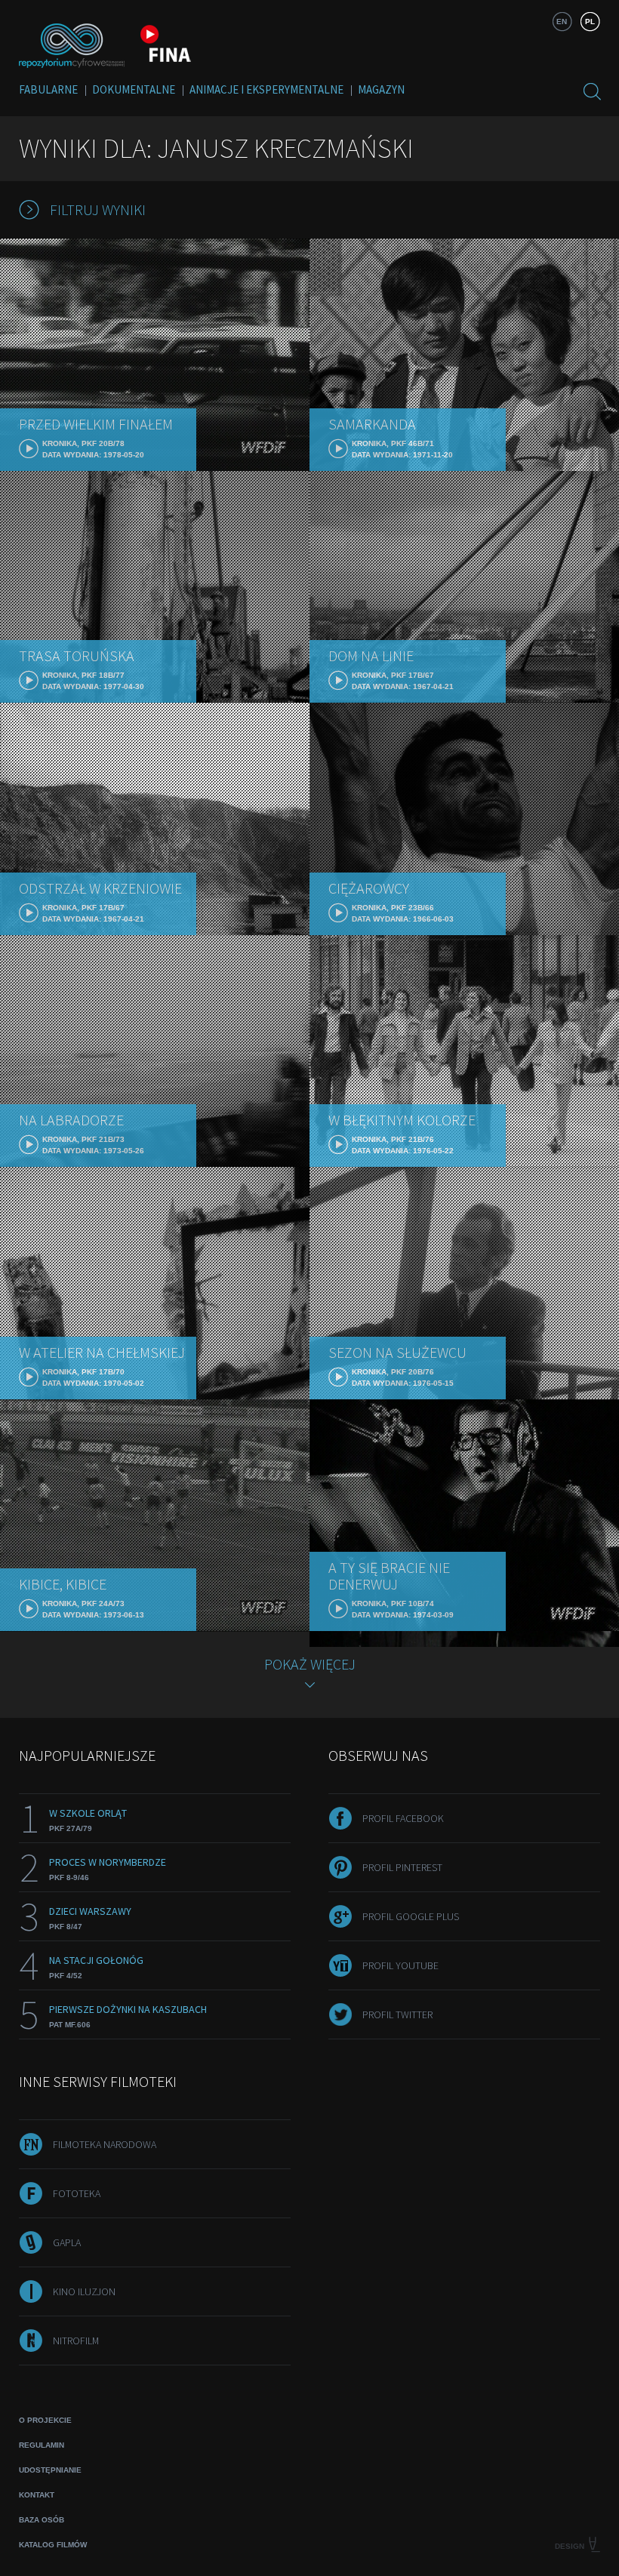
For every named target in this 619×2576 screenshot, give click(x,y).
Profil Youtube (400, 1965)
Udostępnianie (50, 2470)
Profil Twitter (397, 2014)
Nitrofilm (76, 2341)
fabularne (48, 89)
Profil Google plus (411, 1916)
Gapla (67, 2242)
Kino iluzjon (84, 2291)
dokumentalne (134, 89)
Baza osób (42, 2520)
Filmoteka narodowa (105, 2144)
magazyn (381, 89)
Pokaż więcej (310, 1664)
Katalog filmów (53, 2545)
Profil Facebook (403, 1818)
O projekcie (45, 2420)
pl (590, 22)
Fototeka (77, 2193)
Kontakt (37, 2495)
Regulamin (42, 2445)
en (562, 22)
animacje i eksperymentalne (266, 89)
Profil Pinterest (402, 1867)
